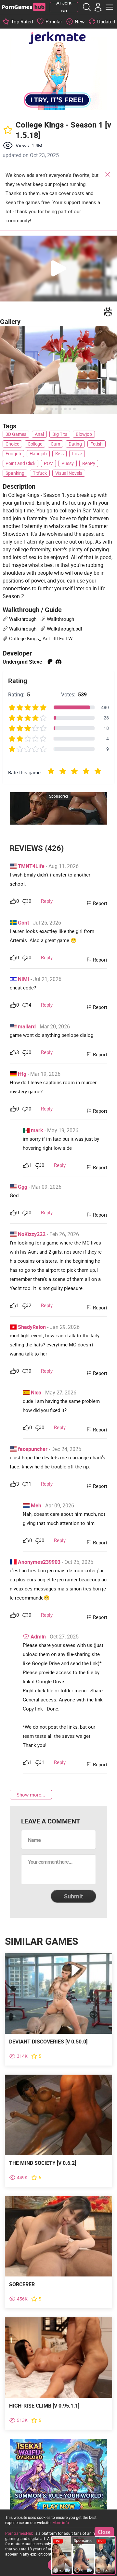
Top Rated (22, 21)
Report (100, 903)
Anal (39, 434)
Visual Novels (69, 473)
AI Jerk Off (64, 7)
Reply (47, 901)
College (35, 444)
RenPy (89, 463)
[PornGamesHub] (24, 7)
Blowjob (84, 434)
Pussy (68, 463)
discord (58, 662)
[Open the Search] (87, 7)
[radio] (51, 772)
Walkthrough (23, 619)
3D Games (16, 434)
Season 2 (13, 596)
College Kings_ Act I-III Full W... (43, 638)
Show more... (31, 1795)
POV (48, 463)
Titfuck (40, 473)
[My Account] (98, 7)
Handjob (38, 454)
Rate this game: (25, 772)
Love (77, 454)
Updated (106, 21)
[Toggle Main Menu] (109, 7)
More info (61, 2522)
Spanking (15, 473)
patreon (50, 662)
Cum (55, 444)
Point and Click (20, 463)
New (80, 21)
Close (108, 175)
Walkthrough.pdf (65, 629)
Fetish (97, 444)
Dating (75, 444)
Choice (12, 444)
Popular (54, 21)
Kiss (59, 454)
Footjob (13, 454)
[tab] (42, 409)
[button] (58, 269)
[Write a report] (108, 312)
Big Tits (60, 434)
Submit (73, 1896)
